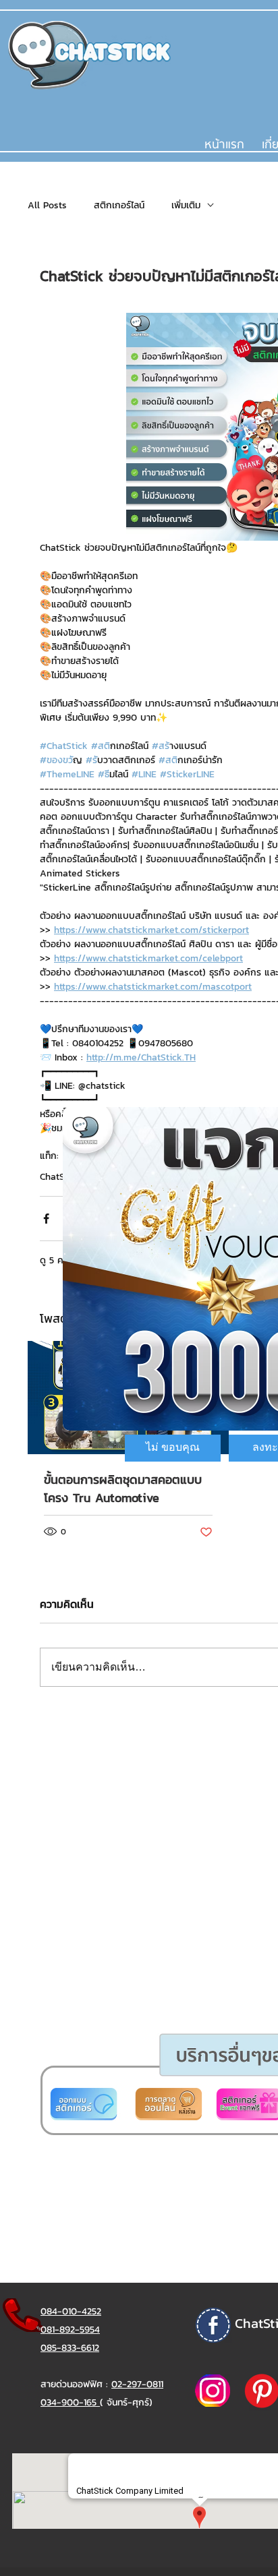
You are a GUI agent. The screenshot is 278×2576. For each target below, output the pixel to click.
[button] (173, 1448)
